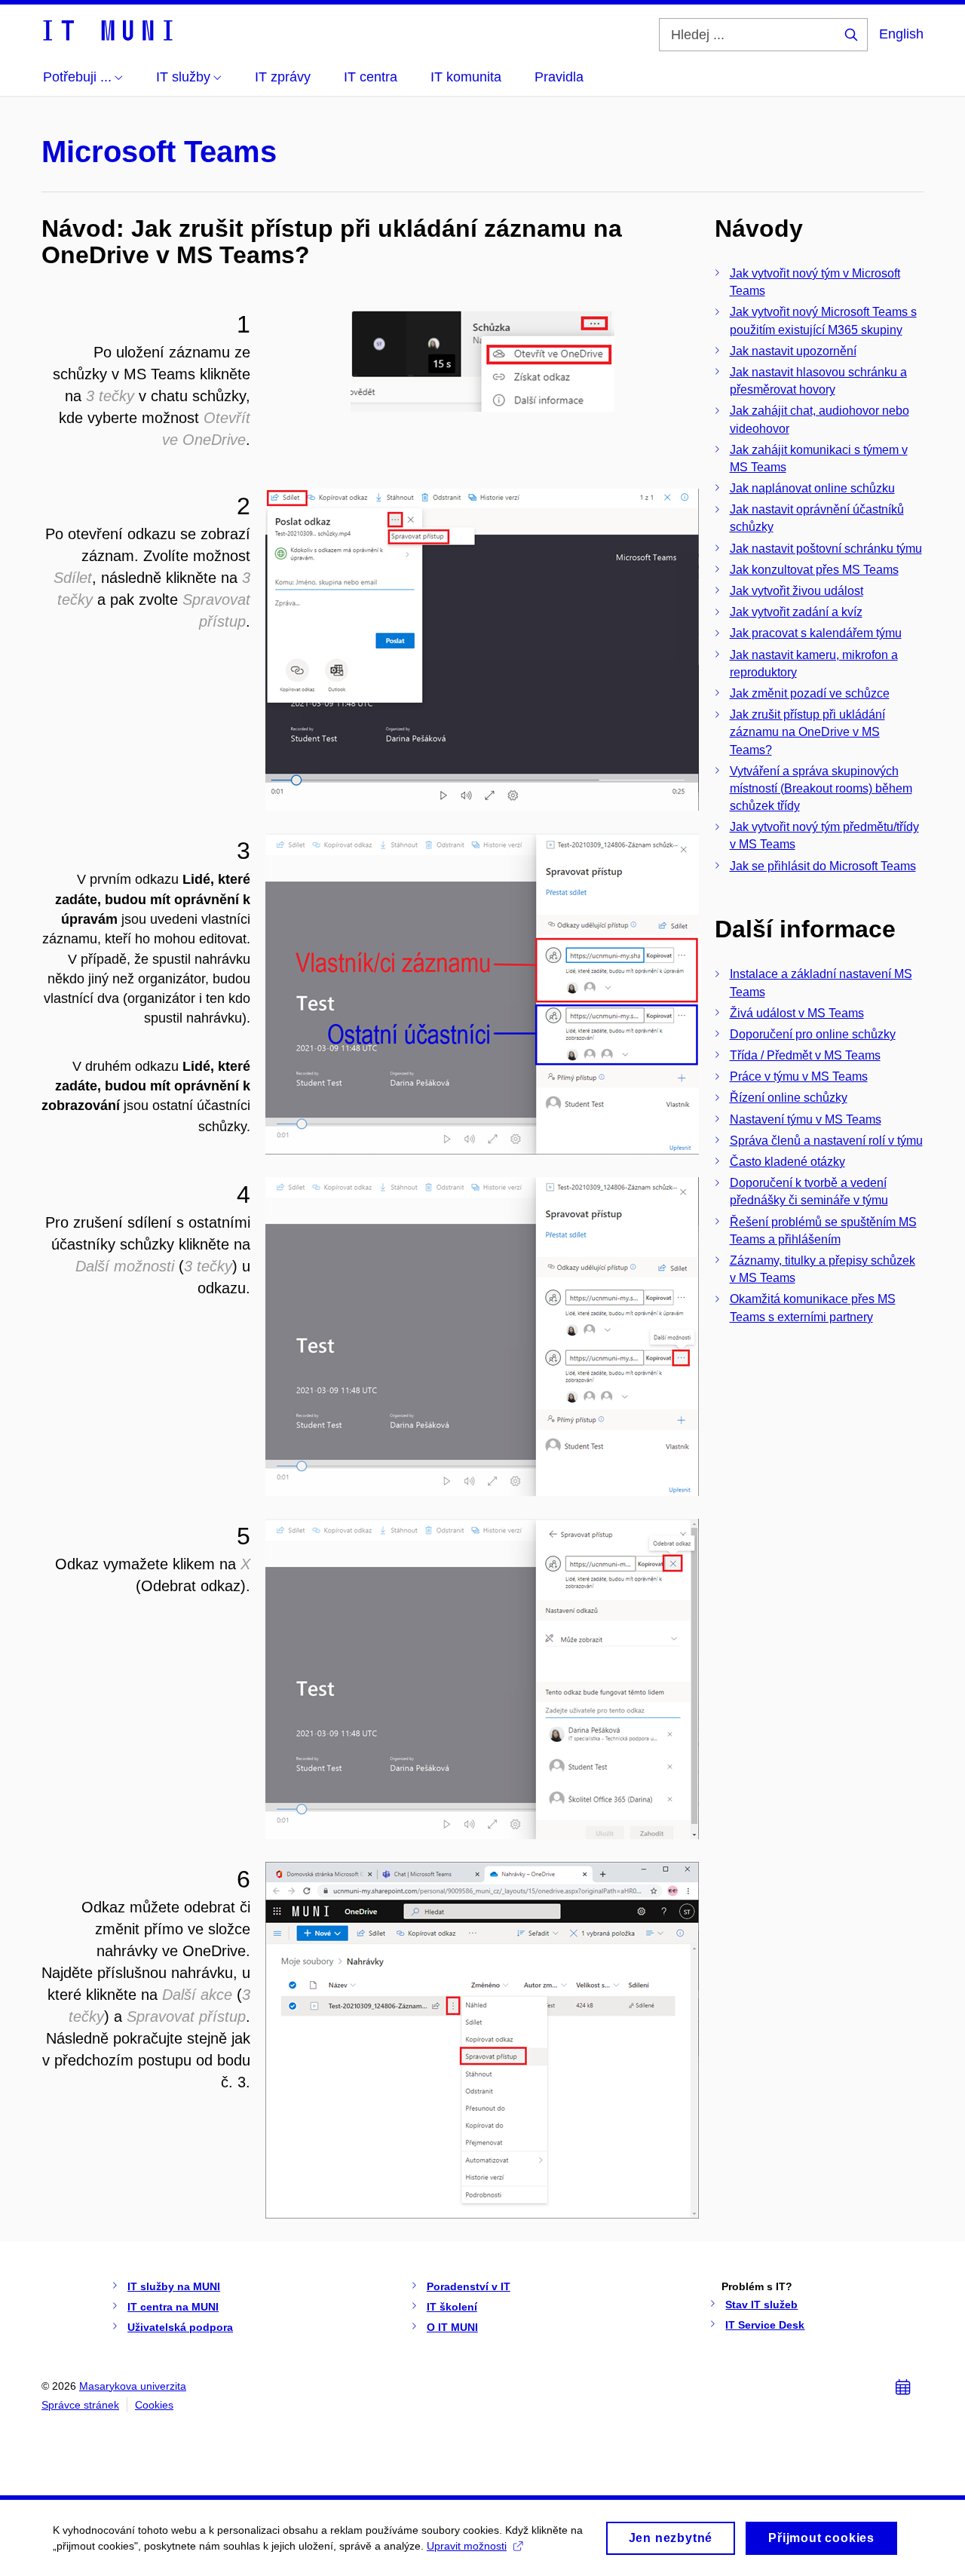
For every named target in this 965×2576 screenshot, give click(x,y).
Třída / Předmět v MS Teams (805, 1055)
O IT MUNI (452, 2327)
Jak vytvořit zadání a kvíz (796, 612)
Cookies (154, 2405)
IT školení (452, 2307)
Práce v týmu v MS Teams (799, 1076)
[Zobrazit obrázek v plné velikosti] (482, 358)
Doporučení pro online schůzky (813, 1034)
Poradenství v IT (469, 2286)
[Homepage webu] (107, 29)
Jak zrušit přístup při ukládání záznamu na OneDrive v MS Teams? (807, 732)
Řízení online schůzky (789, 1098)
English (901, 34)
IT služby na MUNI (174, 2286)
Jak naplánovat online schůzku (812, 488)
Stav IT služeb (761, 2305)
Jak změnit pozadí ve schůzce (810, 693)
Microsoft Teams (159, 152)
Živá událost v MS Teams (797, 1013)
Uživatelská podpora (180, 2327)
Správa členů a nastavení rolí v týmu (826, 1141)
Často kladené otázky (787, 1162)
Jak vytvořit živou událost (797, 591)
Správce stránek (80, 2405)
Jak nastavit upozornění (793, 351)
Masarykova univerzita (133, 2386)
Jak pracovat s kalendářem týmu (816, 633)
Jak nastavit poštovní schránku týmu (826, 549)
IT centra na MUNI (173, 2307)
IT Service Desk (765, 2325)
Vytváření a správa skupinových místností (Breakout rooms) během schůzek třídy (821, 788)
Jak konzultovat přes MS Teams (814, 570)
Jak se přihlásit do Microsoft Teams (823, 866)
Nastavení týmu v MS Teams (806, 1119)
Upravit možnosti (467, 2546)
